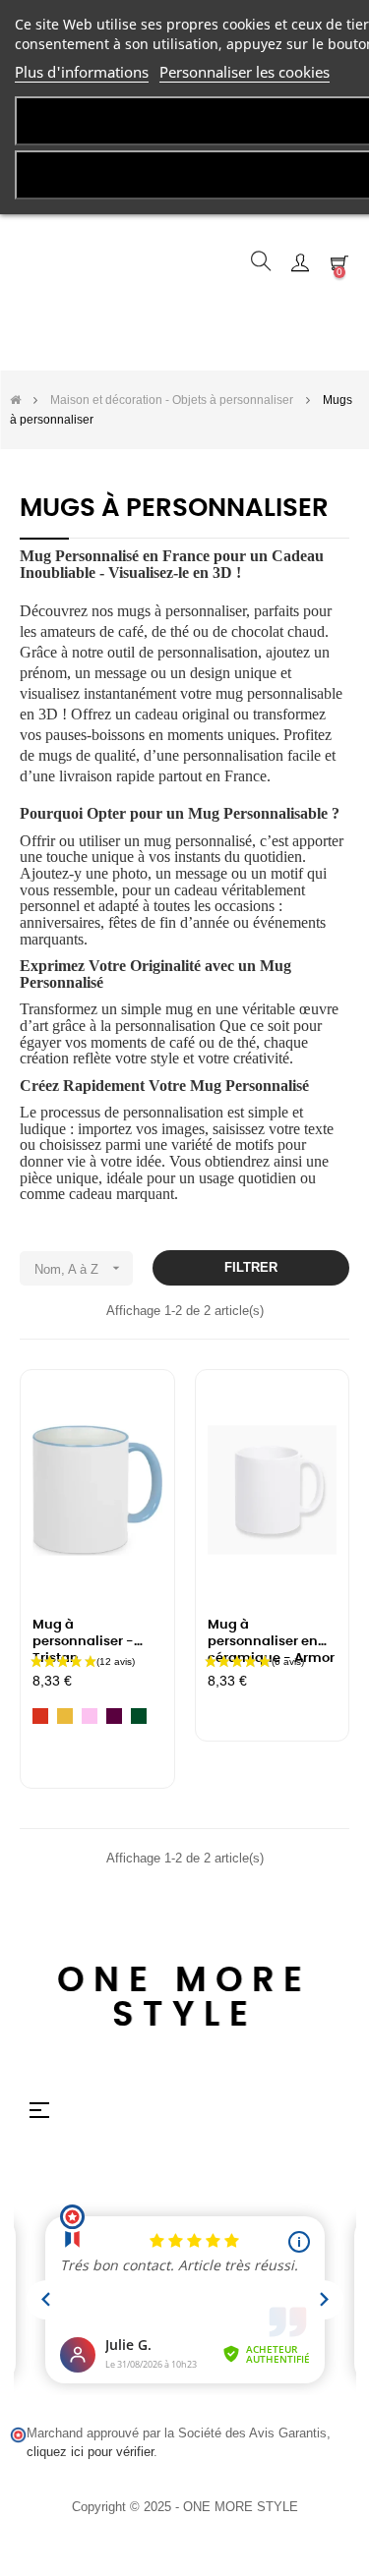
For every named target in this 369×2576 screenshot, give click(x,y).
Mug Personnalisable (258, 813)
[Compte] (300, 261)
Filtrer (251, 1267)
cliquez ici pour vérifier (90, 2452)
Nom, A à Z (79, 1268)
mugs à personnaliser (182, 611)
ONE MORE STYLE (184, 1998)
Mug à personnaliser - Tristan (83, 1635)
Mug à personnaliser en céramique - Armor (271, 1635)
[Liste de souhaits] (136, 1411)
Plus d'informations (82, 72)
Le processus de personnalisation (122, 1112)
